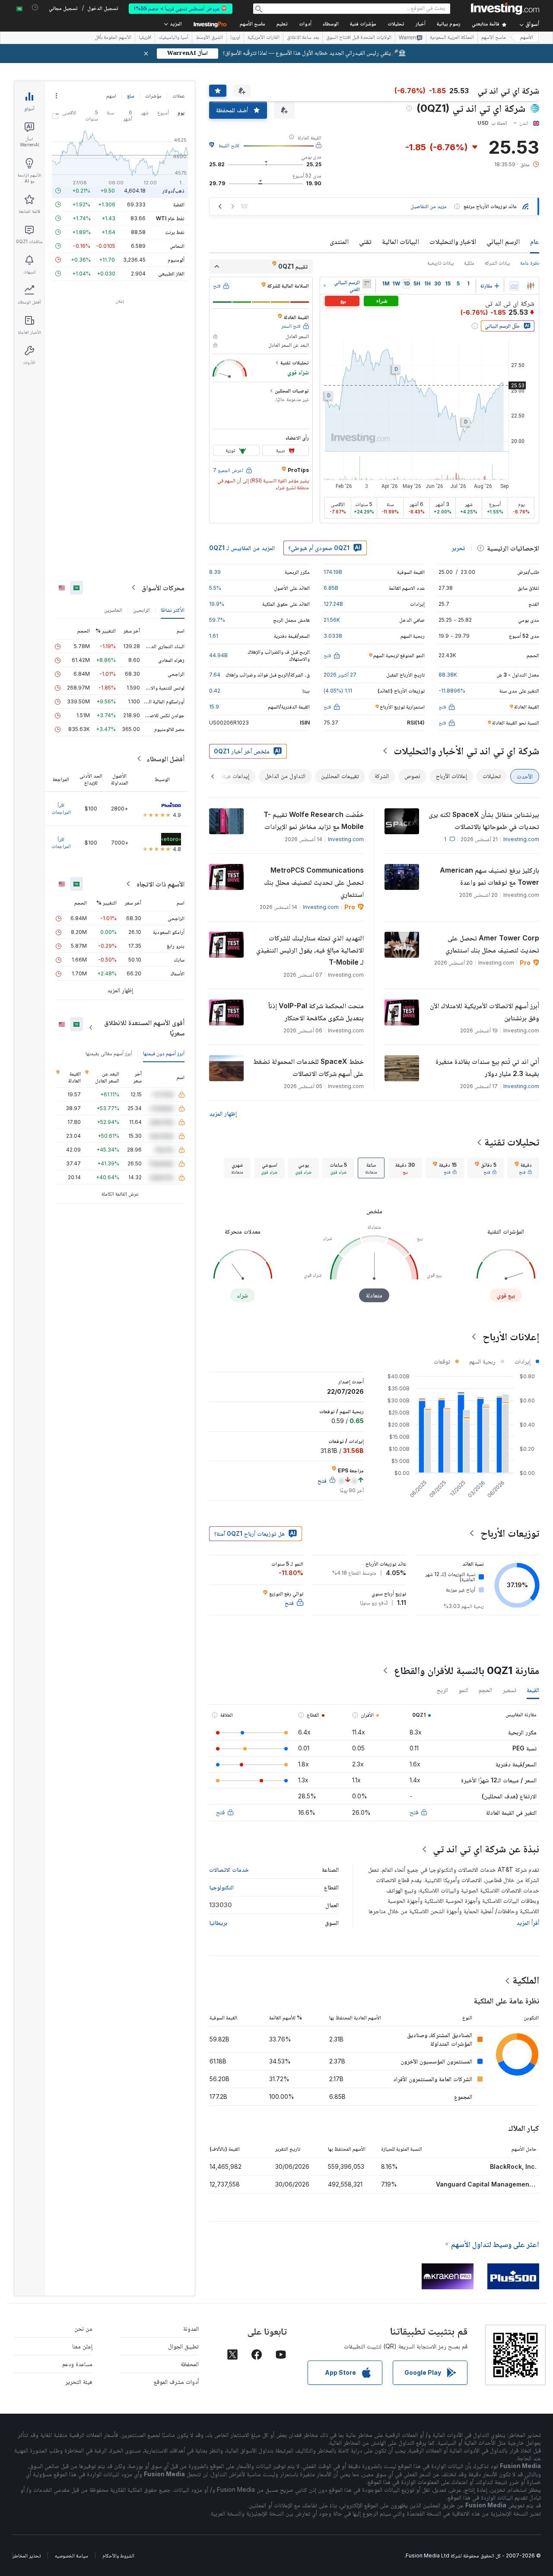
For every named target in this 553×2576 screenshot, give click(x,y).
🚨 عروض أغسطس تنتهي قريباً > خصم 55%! (181, 8)
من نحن (83, 2328)
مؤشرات (153, 96)
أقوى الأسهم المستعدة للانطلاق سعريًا (144, 1028)
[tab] (523, 1168)
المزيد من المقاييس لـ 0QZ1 (242, 548)
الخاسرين (113, 610)
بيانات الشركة (497, 263)
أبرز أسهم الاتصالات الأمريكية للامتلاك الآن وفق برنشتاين (485, 1012)
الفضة (179, 204)
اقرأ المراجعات (61, 809)
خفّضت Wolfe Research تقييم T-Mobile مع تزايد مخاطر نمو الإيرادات (314, 820)
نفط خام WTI (170, 218)
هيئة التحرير (79, 2381)
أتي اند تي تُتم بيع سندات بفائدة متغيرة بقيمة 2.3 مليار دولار (487, 1067)
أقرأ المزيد (528, 1923)
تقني (365, 241)
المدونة (191, 2328)
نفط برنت (175, 232)
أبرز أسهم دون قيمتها (164, 1053)
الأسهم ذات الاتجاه (160, 884)
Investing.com (521, 839)
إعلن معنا (82, 2346)
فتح (414, 1812)
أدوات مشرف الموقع (176, 2381)
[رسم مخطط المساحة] (514, 286)
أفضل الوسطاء (165, 759)
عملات (178, 96)
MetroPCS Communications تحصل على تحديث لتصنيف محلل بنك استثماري (314, 882)
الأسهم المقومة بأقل (113, 38)
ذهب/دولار (173, 191)
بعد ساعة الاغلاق (303, 38)
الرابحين (141, 610)
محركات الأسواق (163, 588)
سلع (131, 96)
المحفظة (190, 2364)
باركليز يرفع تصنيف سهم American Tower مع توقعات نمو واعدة (489, 876)
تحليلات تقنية (512, 1142)
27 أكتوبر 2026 (340, 675)
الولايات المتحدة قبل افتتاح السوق (359, 38)
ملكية (469, 263)
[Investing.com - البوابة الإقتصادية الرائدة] (505, 9)
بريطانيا (218, 1923)
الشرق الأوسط (209, 38)
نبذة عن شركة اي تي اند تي (486, 1849)
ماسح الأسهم (253, 24)
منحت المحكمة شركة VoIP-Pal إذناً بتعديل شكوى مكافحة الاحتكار (316, 1012)
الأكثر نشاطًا (173, 610)
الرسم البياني (503, 241)
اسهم (111, 96)
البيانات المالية (400, 241)
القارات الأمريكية (264, 38)
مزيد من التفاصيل (429, 206)
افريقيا (145, 38)
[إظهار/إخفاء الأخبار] (367, 284)
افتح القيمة (229, 145)
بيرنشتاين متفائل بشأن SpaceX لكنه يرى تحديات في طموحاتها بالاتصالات (484, 820)
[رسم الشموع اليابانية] (531, 286)
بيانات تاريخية (440, 263)
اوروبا (235, 38)
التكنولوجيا (221, 1887)
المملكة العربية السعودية (452, 38)
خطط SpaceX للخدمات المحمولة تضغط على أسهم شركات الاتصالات (308, 1067)
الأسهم (527, 38)
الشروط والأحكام (118, 2555)
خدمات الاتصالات (229, 1869)
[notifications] (35, 8)
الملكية (526, 1980)
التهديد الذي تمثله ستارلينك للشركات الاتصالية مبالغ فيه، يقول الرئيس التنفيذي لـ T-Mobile (310, 950)
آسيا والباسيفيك (173, 38)
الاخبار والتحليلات (453, 241)
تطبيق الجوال (183, 2346)
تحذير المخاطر (27, 2555)
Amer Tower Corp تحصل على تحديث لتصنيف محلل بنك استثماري (492, 944)
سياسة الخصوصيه (72, 2555)
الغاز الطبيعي (171, 274)
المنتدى (339, 241)
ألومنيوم (176, 260)
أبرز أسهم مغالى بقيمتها (109, 1053)
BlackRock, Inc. (513, 2166)
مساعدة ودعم (77, 2364)
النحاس (177, 246)
